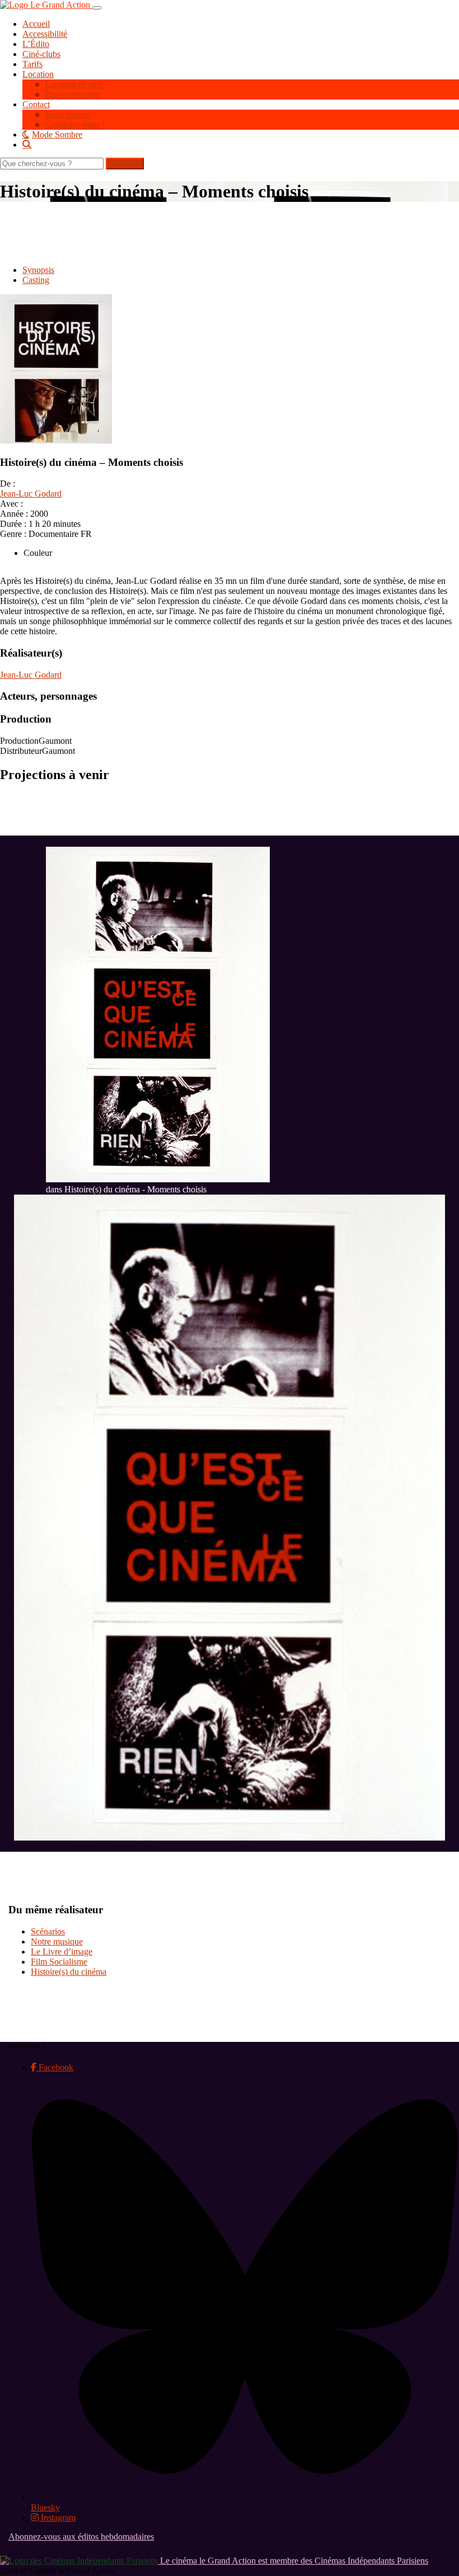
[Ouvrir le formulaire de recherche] (241, 144)
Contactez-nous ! (75, 124)
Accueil (36, 24)
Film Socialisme (59, 1962)
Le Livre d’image (62, 1952)
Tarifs (32, 64)
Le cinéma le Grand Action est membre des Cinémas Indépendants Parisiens (293, 2561)
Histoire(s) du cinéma (69, 1972)
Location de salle (75, 84)
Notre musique (57, 1942)
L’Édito (36, 44)
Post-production (73, 94)
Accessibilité (45, 34)
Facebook (55, 2067)
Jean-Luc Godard (31, 494)
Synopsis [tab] (38, 270)
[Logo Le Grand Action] (46, 5)
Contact (36, 104)
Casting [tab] (36, 280)
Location (38, 74)
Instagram (57, 2518)
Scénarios (48, 1931)
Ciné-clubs (41, 54)
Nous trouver (68, 114)
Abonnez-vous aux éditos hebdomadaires (81, 2537)
